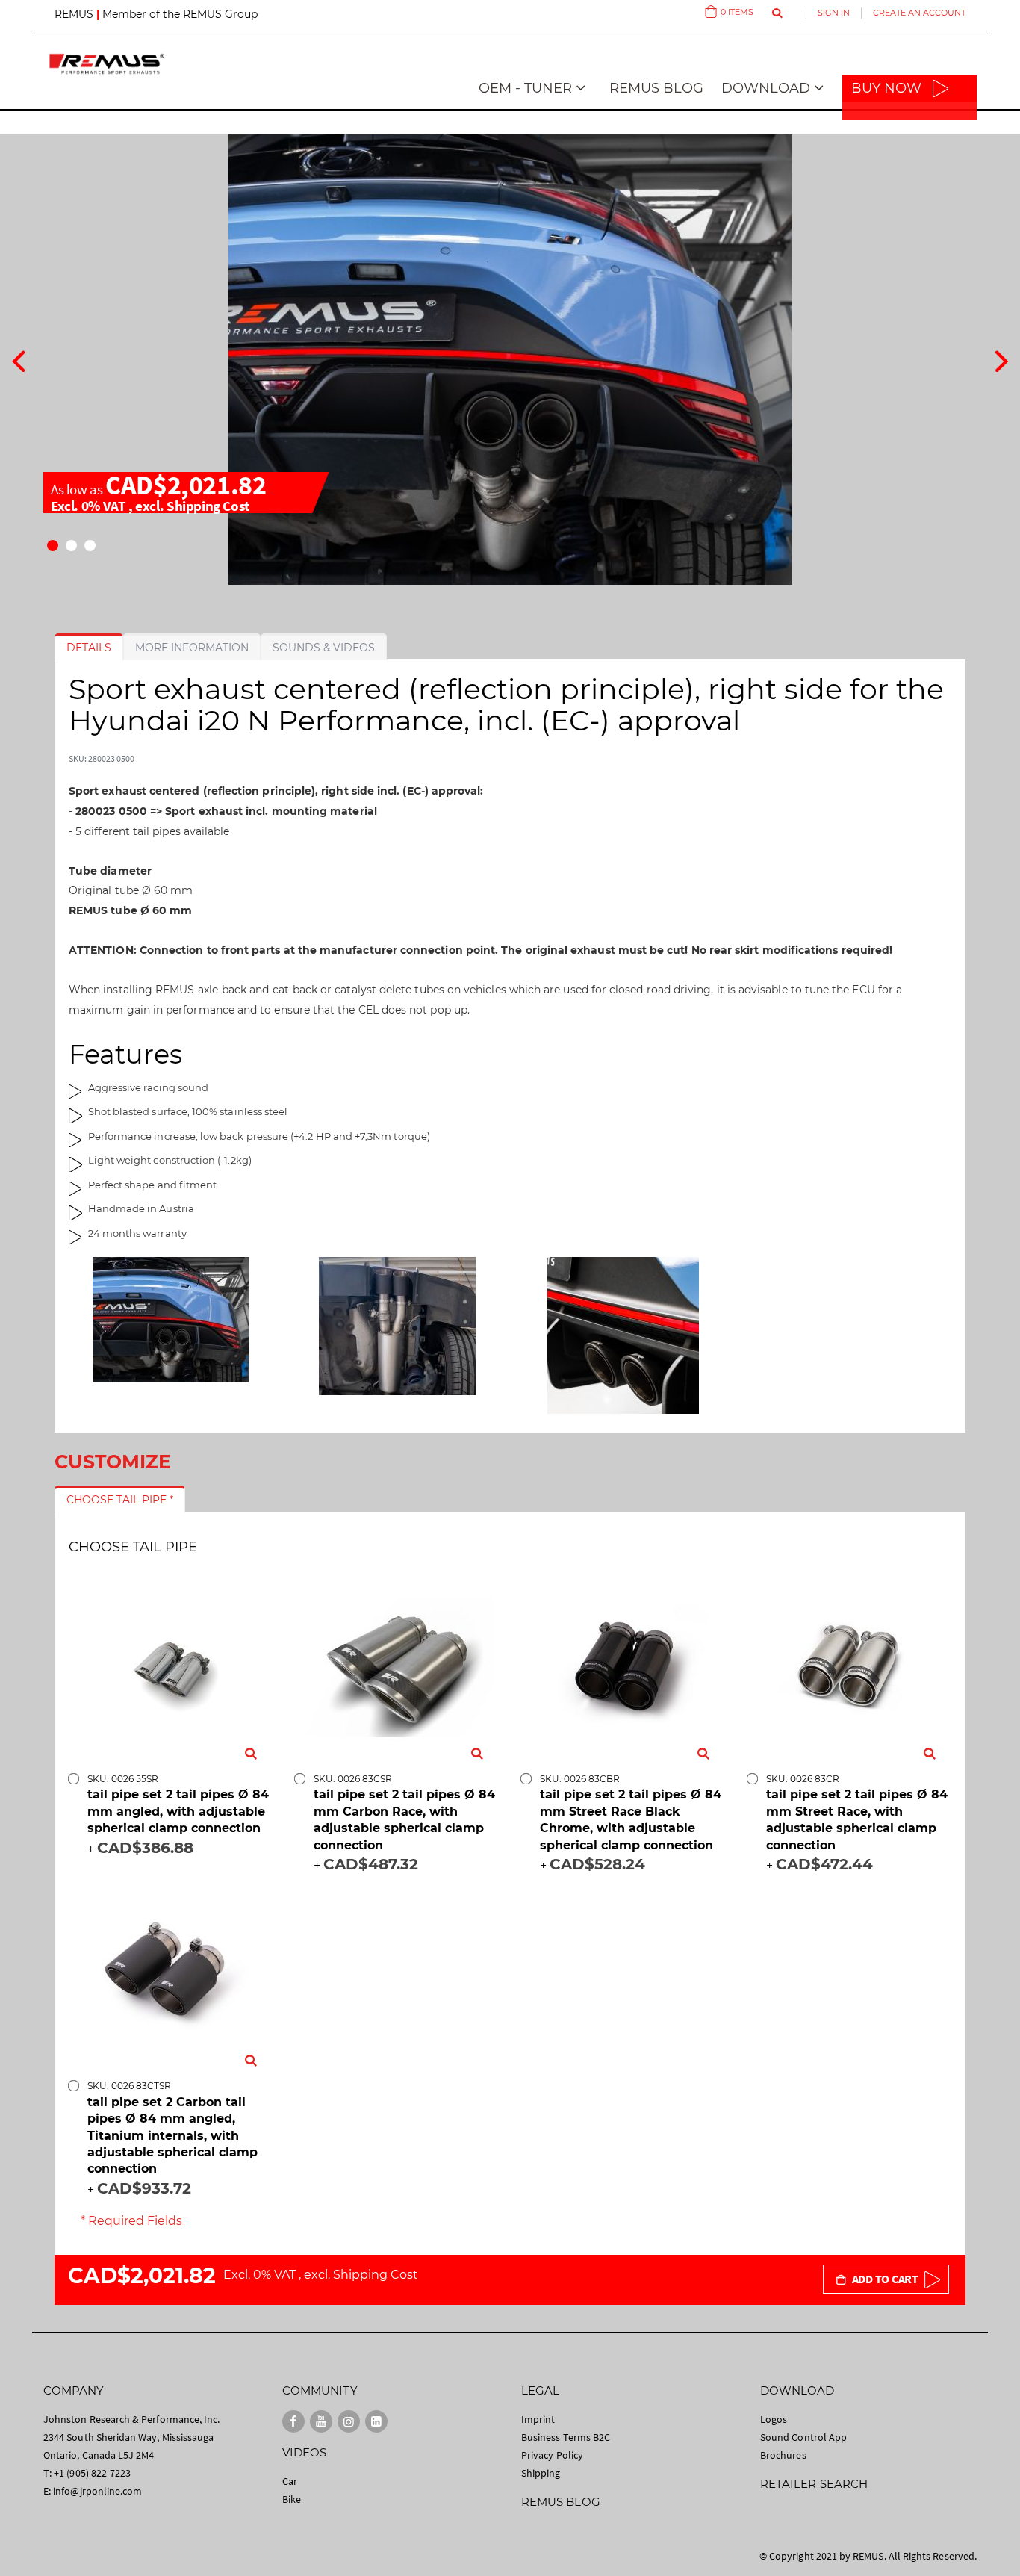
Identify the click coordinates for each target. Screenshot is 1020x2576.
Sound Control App (803, 2437)
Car (290, 2481)
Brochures (783, 2455)
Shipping (541, 2473)
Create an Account (919, 13)
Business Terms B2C (566, 2437)
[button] (53, 546)
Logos (774, 2419)
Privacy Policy (552, 2455)
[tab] (89, 648)
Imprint (538, 2419)
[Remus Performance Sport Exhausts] (107, 64)
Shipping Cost (208, 506)
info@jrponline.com (97, 2491)
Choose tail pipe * (120, 1500)
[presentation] (18, 359)
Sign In (834, 13)
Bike (292, 2499)
